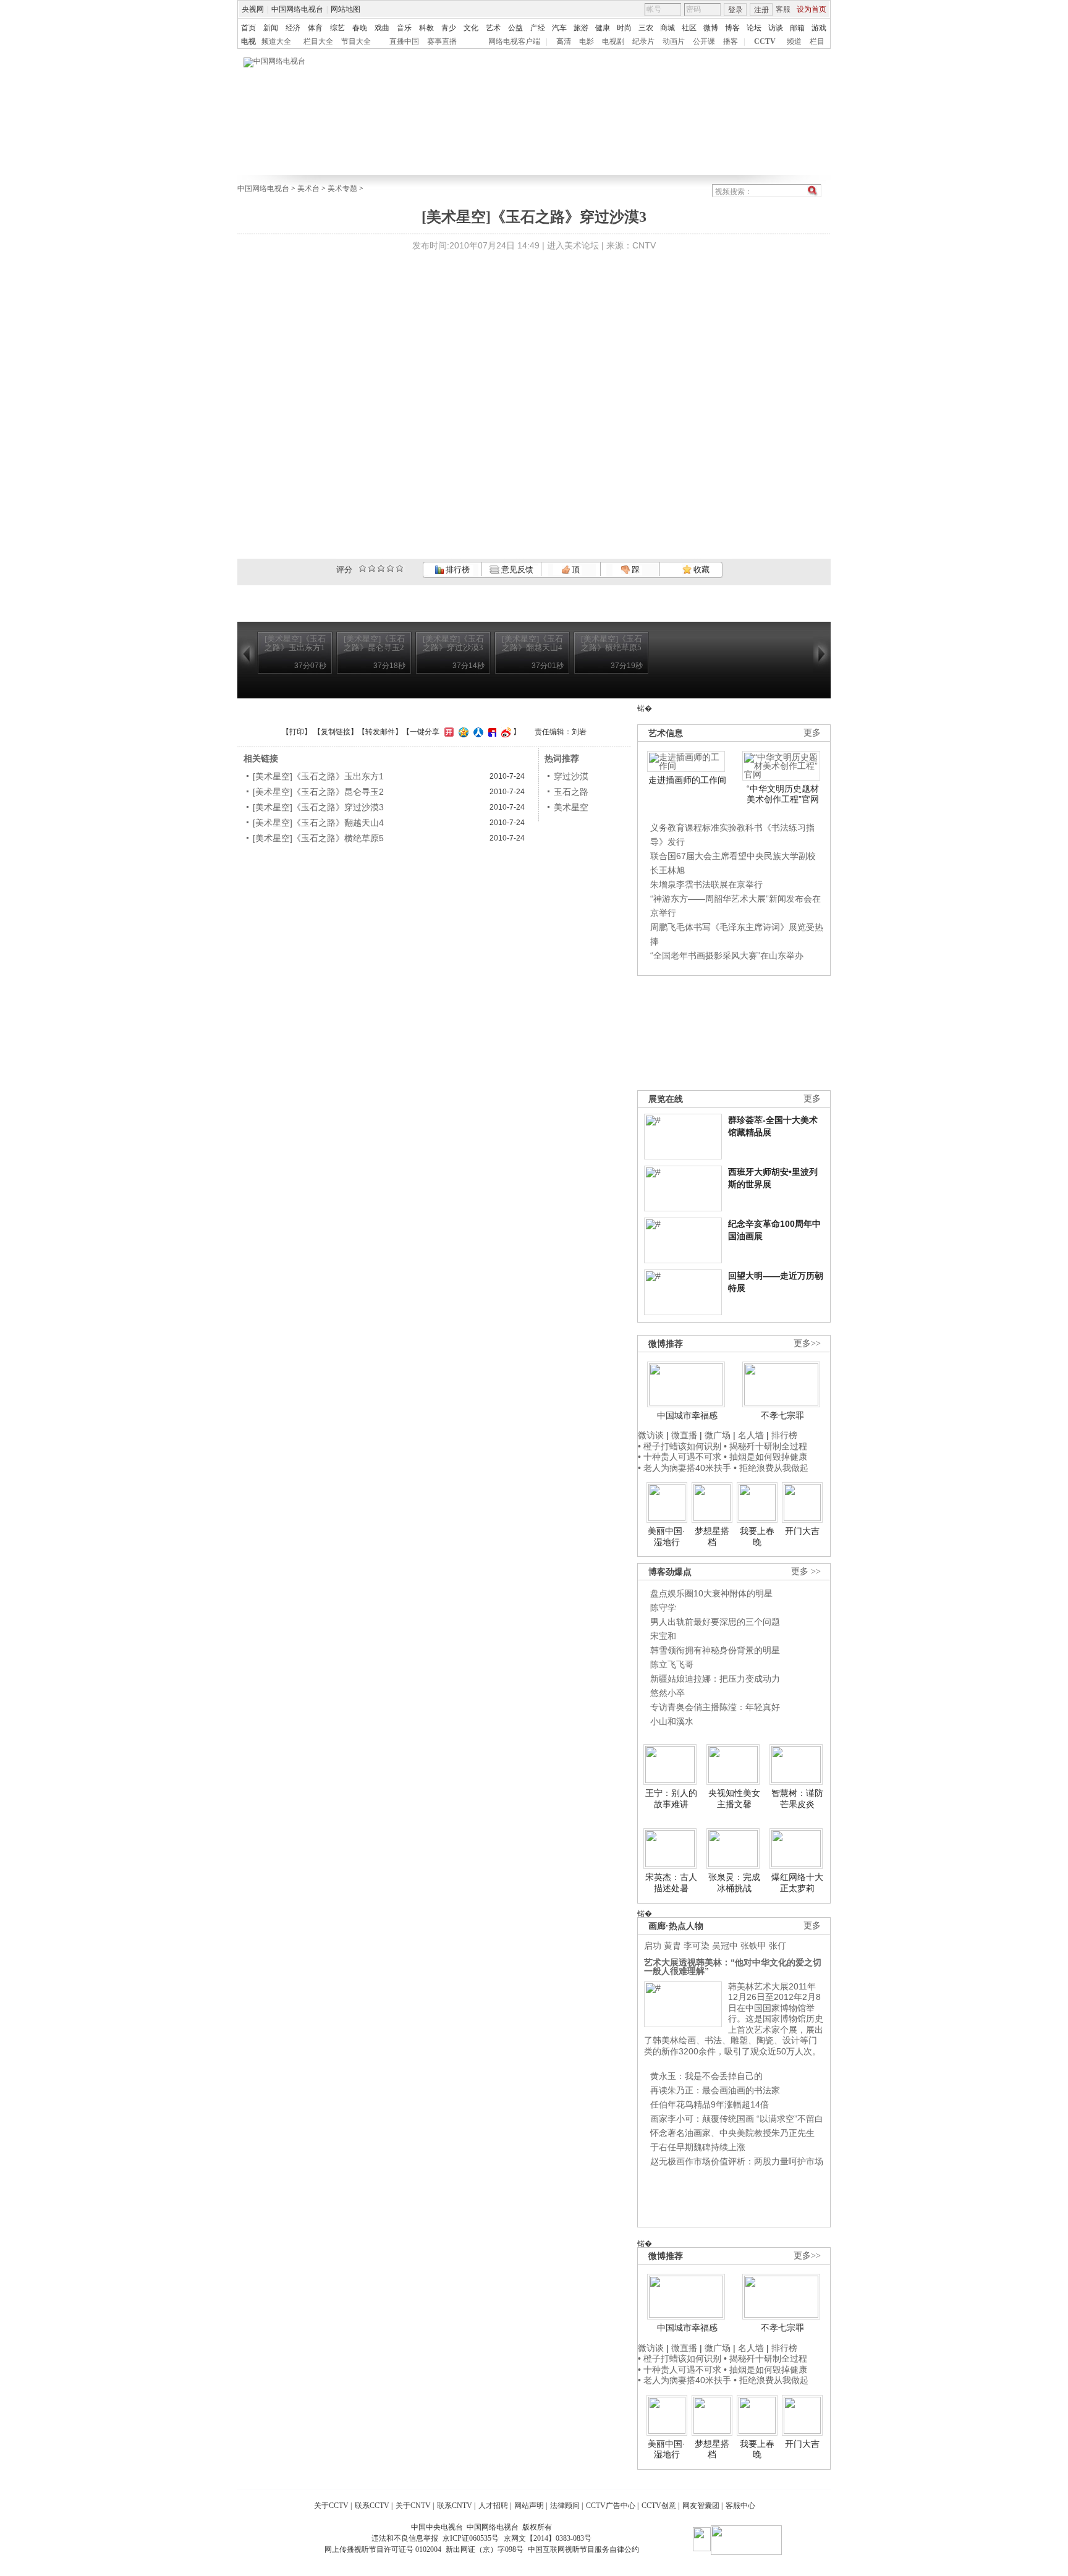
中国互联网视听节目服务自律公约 (583, 2549)
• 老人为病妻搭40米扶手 (684, 1468)
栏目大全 (318, 41)
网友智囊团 (701, 2506)
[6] (381, 568)
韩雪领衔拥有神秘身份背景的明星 (715, 1650)
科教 (426, 28)
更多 (812, 733)
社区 (689, 28)
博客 (732, 28)
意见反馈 (516, 570)
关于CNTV (413, 2506)
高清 (564, 41)
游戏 (819, 28)
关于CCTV (331, 2506)
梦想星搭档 (712, 1536)
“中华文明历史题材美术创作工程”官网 (783, 794)
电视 (248, 41)
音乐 (404, 28)
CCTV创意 (659, 2506)
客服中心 (740, 2506)
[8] (390, 568)
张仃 (778, 1946)
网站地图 (345, 9)
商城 (667, 28)
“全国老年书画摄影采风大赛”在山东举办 (727, 955)
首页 (248, 28)
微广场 (718, 1435)
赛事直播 (442, 41)
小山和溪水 (672, 1721)
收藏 (701, 570)
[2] (362, 568)
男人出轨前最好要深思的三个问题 (715, 1622)
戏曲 (382, 28)
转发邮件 (380, 732)
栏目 (817, 41)
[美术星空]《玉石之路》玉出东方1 (318, 776)
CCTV (765, 41)
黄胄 (672, 1946)
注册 (761, 10)
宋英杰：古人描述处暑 (671, 1883)
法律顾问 (565, 2506)
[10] (400, 568)
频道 (794, 41)
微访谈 (651, 1435)
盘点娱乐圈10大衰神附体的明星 (711, 1593)
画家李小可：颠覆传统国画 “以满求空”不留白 (737, 2119)
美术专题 (342, 189)
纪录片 (643, 41)
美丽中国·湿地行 (667, 1536)
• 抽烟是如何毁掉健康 (765, 1457)
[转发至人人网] (477, 732)
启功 (653, 1946)
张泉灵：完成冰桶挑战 (734, 1883)
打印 (297, 732)
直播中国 (404, 41)
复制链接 (336, 732)
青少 (449, 28)
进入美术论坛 (573, 245)
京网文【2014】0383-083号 (548, 2538)
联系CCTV (372, 2506)
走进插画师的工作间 (687, 780)
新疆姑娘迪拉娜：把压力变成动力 (715, 1679)
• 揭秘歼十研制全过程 (765, 1446)
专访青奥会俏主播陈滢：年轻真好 (715, 1707)
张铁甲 (753, 1946)
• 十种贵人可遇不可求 (681, 1457)
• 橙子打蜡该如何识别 (680, 1446)
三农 (646, 28)
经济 (293, 28)
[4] (372, 568)
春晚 (360, 28)
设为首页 (812, 9)
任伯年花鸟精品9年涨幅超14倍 (710, 2104)
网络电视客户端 (514, 41)
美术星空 (571, 807)
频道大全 (276, 41)
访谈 (776, 28)
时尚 (624, 28)
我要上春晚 (757, 1536)
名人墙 (751, 1435)
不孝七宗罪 (782, 1415)
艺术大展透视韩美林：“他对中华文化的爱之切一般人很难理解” (733, 1967)
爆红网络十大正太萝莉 (797, 1883)
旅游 (581, 28)
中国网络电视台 (297, 9)
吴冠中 (725, 1946)
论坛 (754, 28)
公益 (515, 28)
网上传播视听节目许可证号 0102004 (383, 2549)
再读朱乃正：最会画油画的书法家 (715, 2090)
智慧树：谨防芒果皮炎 (797, 1799)
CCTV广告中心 (611, 2506)
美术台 (308, 189)
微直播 (684, 1435)
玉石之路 (571, 792)
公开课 (704, 41)
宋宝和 (663, 1636)
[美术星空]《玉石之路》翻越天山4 (318, 823)
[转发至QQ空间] (462, 732)
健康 (603, 28)
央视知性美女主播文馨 (734, 1799)
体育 (315, 28)
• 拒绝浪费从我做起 (771, 1468)
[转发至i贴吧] (491, 732)
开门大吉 (802, 1531)
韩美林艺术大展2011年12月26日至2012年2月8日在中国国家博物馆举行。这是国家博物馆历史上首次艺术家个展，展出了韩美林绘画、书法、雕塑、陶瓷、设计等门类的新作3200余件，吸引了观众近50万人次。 (734, 2019)
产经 (538, 28)
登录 (735, 10)
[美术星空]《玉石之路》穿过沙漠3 (318, 807)
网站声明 (529, 2506)
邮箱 (797, 28)
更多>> (807, 1343)
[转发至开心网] (447, 732)
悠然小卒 (667, 1693)
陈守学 (663, 1608)
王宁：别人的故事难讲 (671, 1799)
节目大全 (356, 41)
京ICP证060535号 (471, 2538)
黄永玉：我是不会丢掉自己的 (706, 2076)
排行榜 (457, 570)
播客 (731, 41)
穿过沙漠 (571, 776)
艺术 (493, 28)
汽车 (559, 28)
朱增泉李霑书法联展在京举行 (706, 884)
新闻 (271, 28)
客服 (783, 9)
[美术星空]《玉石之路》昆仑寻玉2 (318, 792)
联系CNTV (455, 2506)
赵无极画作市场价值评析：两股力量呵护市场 (737, 2161)
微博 (711, 28)
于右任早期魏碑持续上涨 (698, 2147)
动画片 (674, 41)
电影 (587, 41)
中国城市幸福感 (687, 1415)
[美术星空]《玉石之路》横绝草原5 (318, 838)
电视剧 (613, 41)
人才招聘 (493, 2506)
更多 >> (806, 1571)
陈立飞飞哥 (672, 1664)
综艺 (337, 28)
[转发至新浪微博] (505, 732)
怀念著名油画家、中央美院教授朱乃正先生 (732, 2133)
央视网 (253, 9)
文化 (471, 28)
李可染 (697, 1946)
